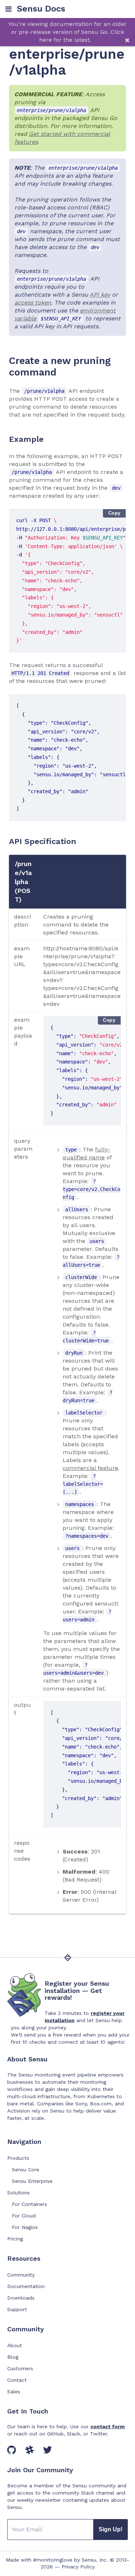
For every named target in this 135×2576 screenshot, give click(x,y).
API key (100, 295)
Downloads (21, 2298)
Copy (114, 513)
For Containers (30, 2204)
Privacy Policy (78, 2567)
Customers (20, 2368)
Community (21, 2275)
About (15, 2345)
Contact (17, 2380)
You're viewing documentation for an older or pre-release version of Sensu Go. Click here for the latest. (67, 32)
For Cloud (24, 2216)
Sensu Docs (41, 9)
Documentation (26, 2286)
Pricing (15, 2239)
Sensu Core (26, 2169)
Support (17, 2309)
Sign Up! (111, 2529)
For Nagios (25, 2227)
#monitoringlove (53, 2560)
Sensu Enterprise (32, 2181)
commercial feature (90, 1468)
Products (18, 2158)
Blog (13, 2357)
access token (33, 303)
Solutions (19, 2193)
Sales (14, 2391)
